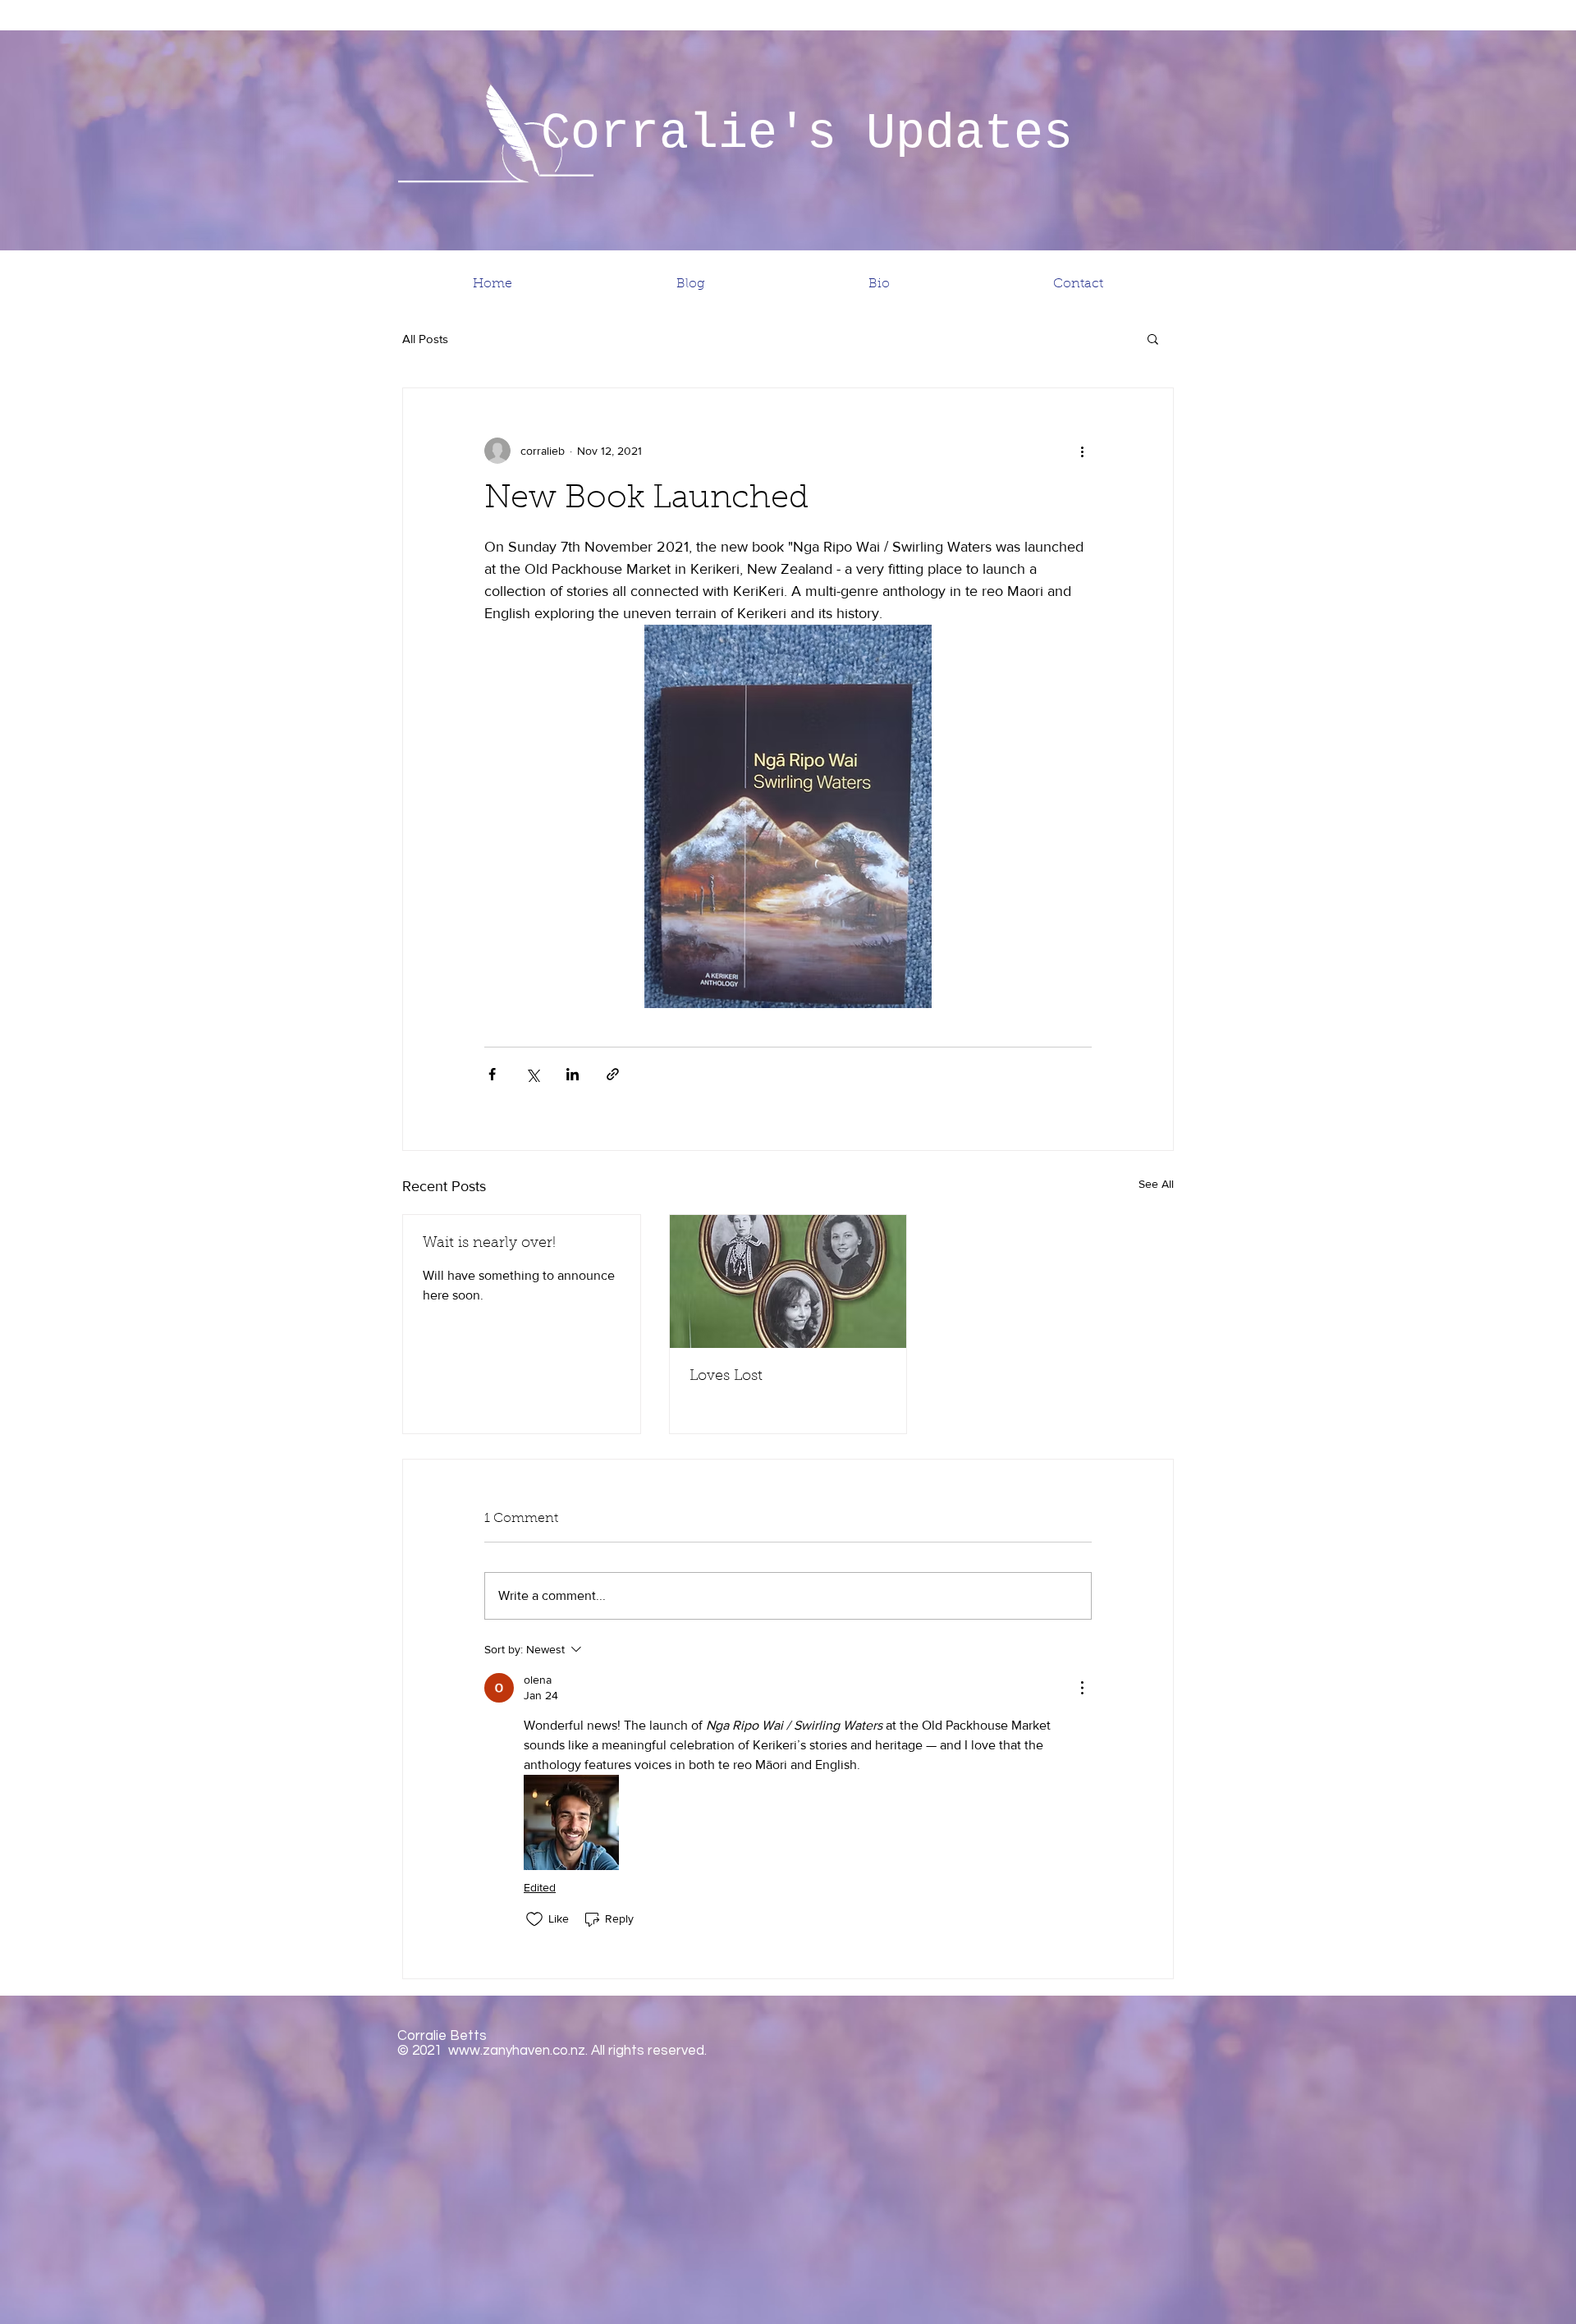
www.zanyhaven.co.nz (517, 2051)
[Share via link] (613, 1074)
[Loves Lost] (788, 1281)
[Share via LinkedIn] (573, 1074)
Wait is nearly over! (489, 1244)
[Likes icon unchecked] (534, 1919)
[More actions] (1082, 451)
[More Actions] (1082, 1688)
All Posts (425, 339)
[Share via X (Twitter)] (532, 1074)
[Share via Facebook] (492, 1074)
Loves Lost (726, 1377)
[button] (1153, 338)
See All (1156, 1184)
